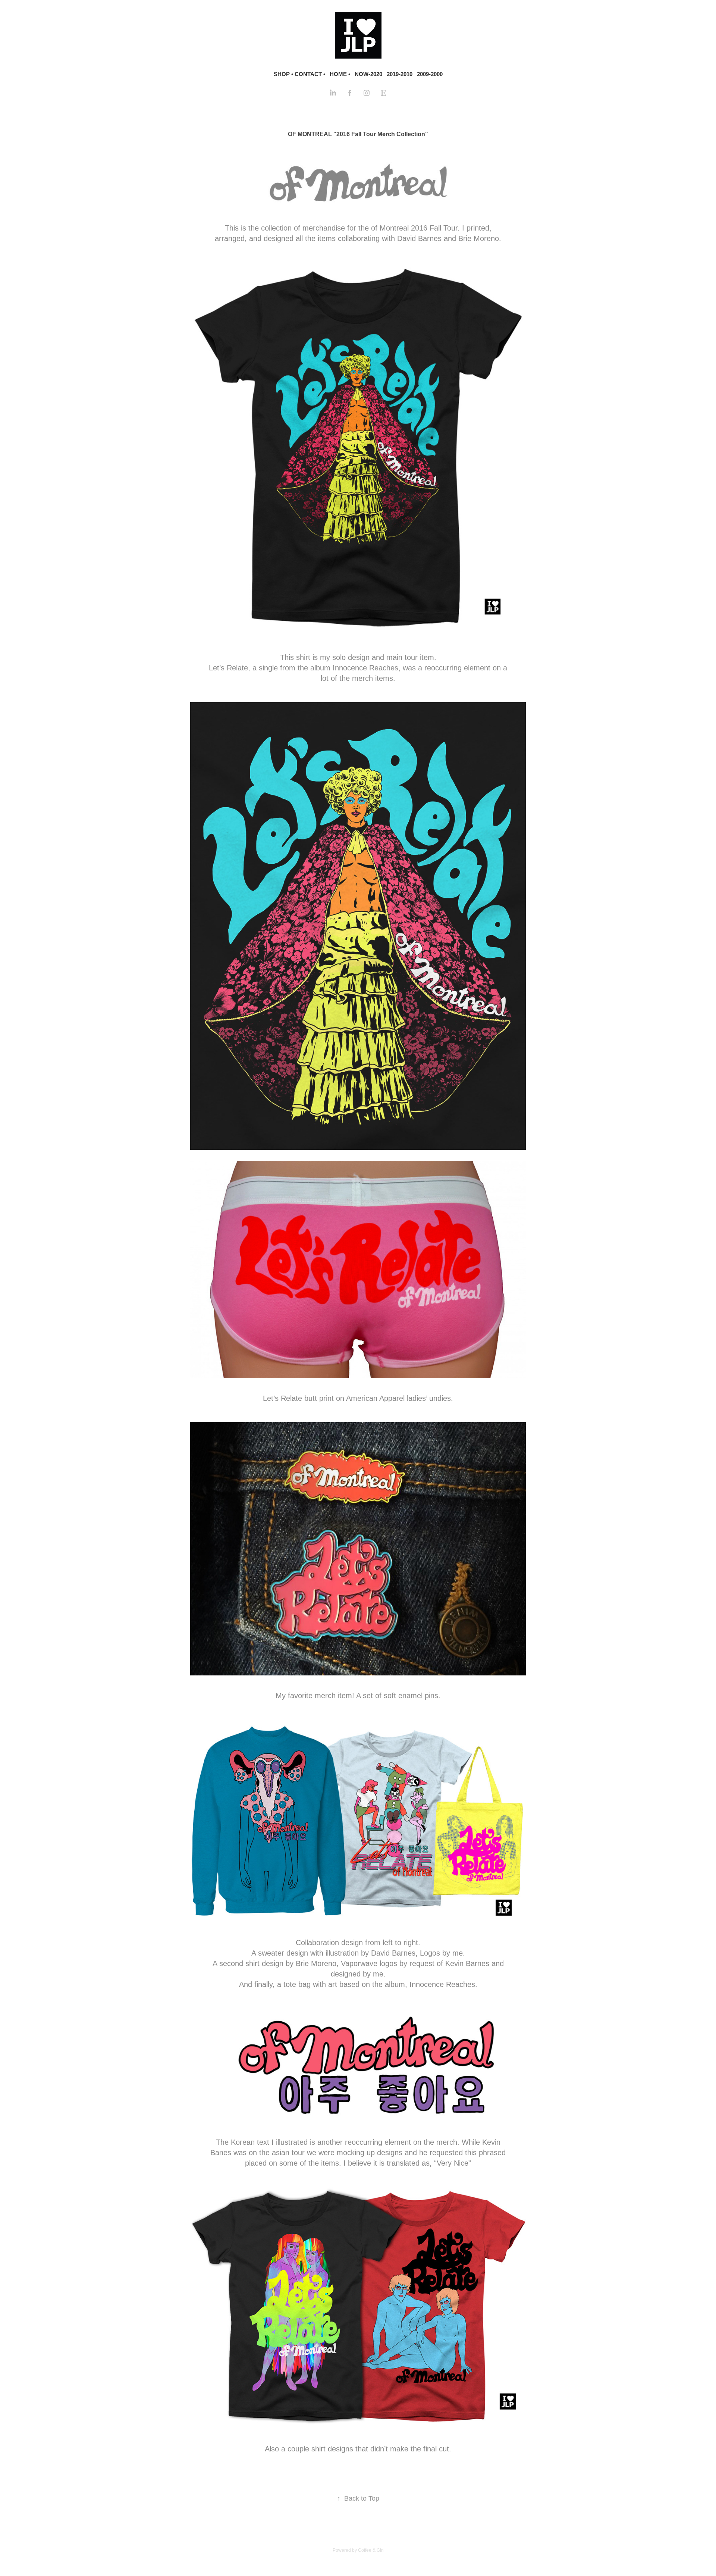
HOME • (340, 74)
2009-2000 (430, 74)
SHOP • (283, 74)
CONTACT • (310, 74)
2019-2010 (400, 74)
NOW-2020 (368, 74)
